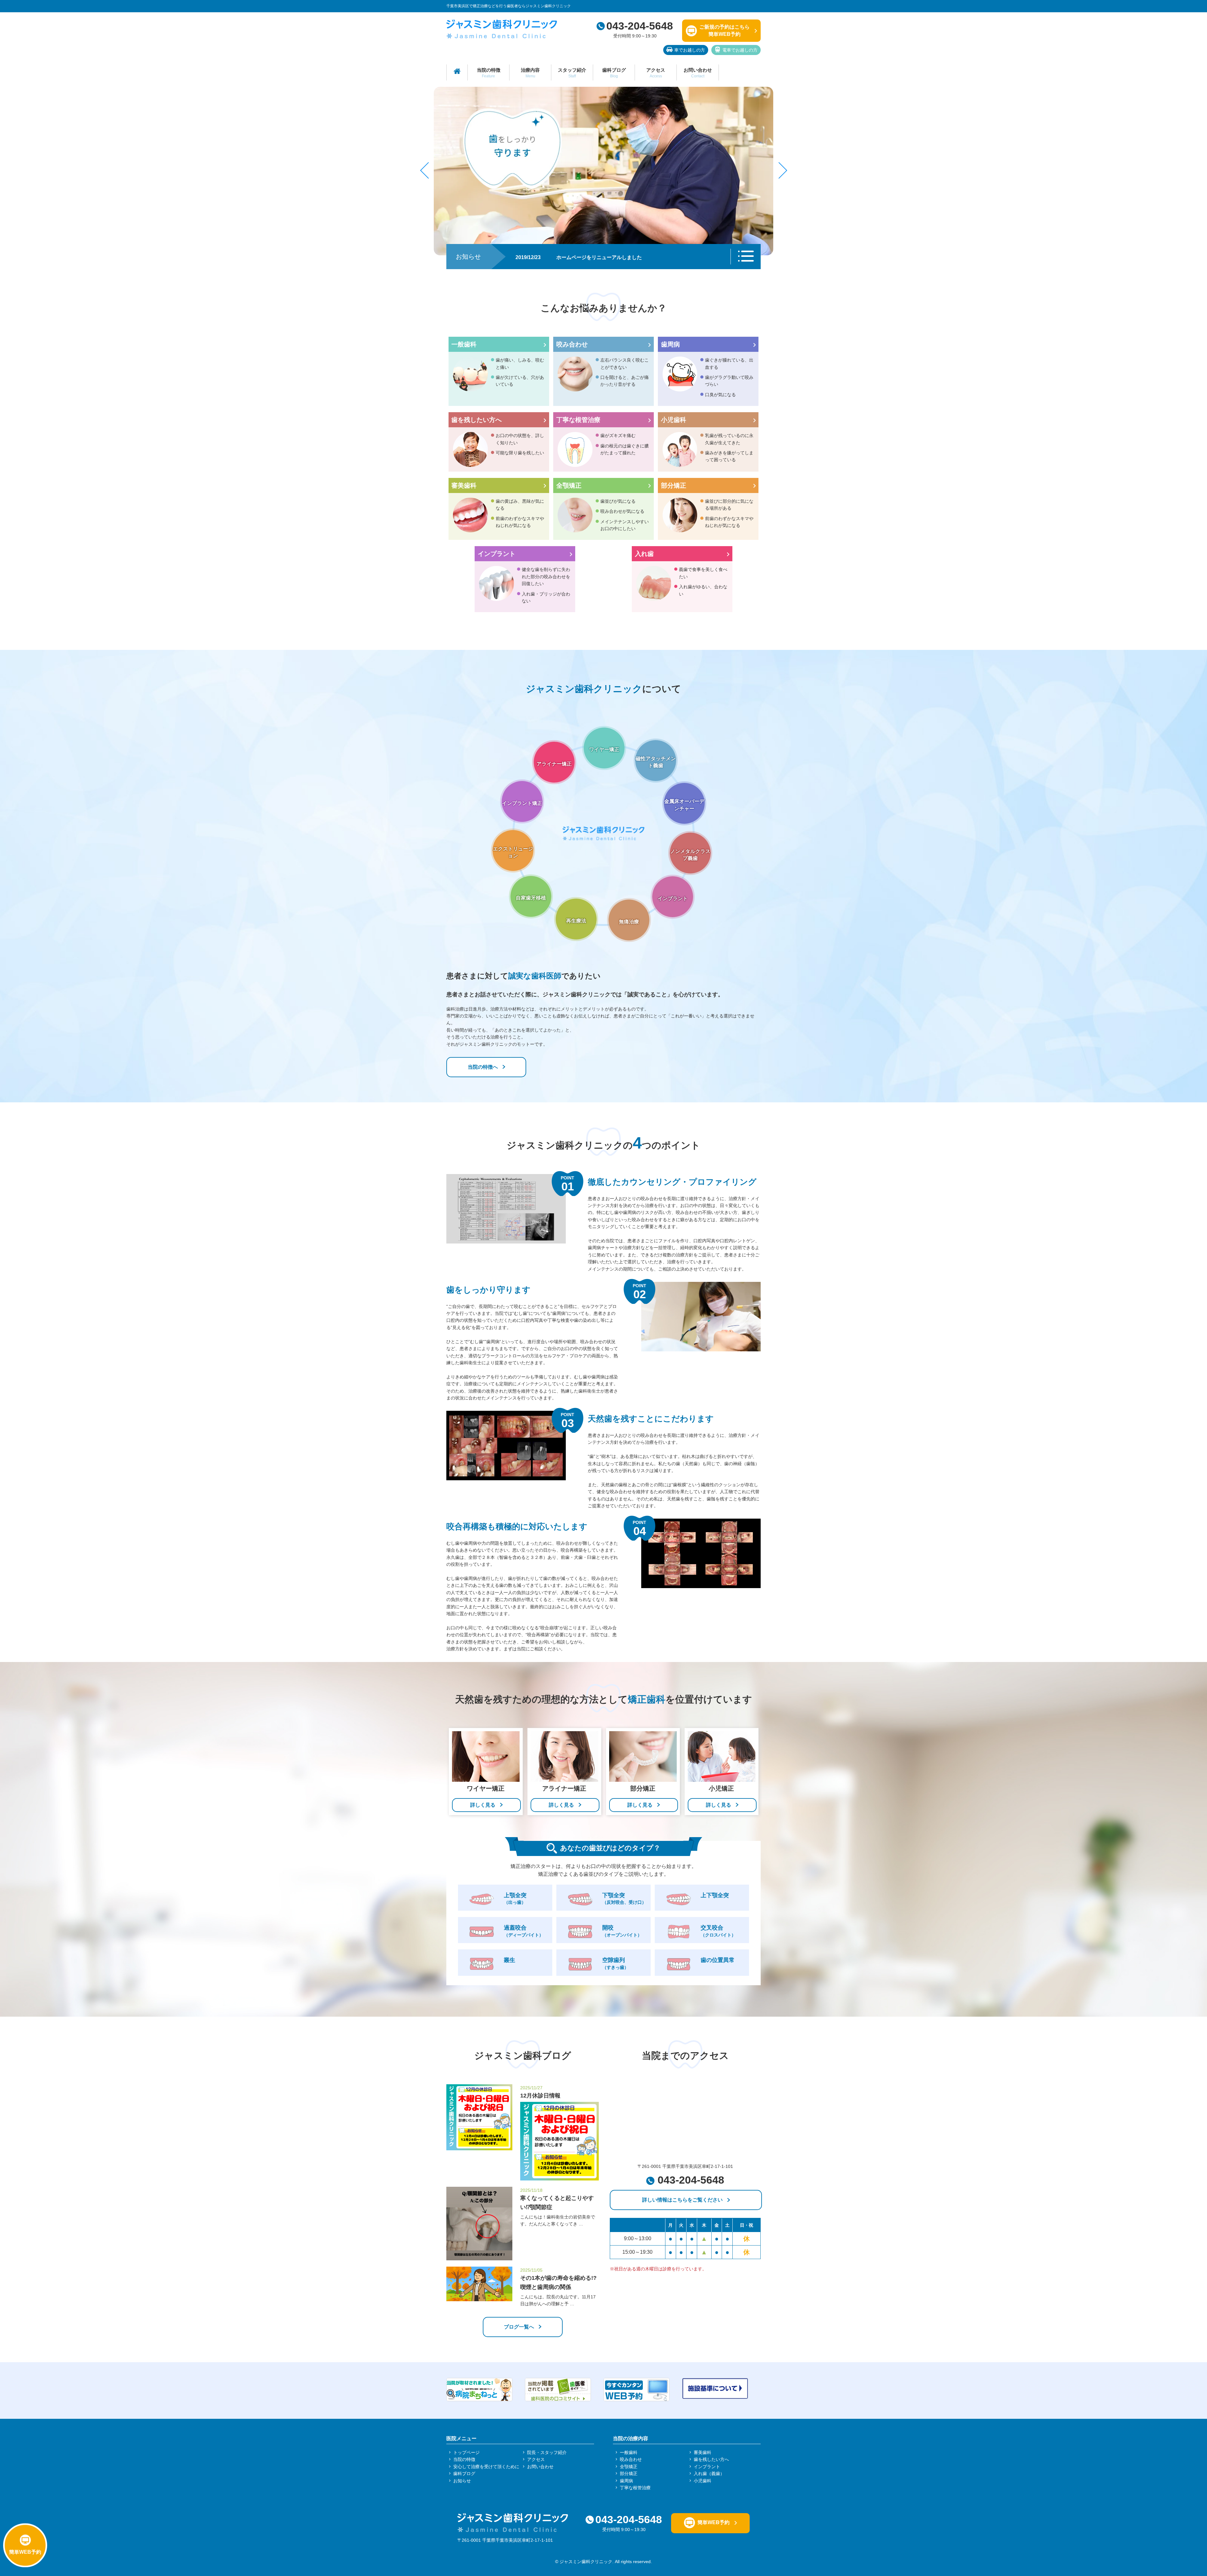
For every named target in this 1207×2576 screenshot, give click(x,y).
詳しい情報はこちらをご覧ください (682, 2200)
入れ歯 (644, 554)
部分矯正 (674, 485)
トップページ (466, 2452)
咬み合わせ (572, 344)
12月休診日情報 (540, 2096)
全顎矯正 (569, 485)
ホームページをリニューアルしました (599, 257)
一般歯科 (464, 344)
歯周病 (670, 344)
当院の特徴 (489, 73)
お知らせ (462, 2481)
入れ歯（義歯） (709, 2474)
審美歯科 (464, 485)
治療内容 (530, 73)
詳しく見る (483, 1805)
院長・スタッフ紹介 (547, 2452)
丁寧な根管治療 (578, 420)
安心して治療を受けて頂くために (486, 2467)
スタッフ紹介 (572, 73)
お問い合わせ (698, 73)
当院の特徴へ (483, 1067)
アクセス (656, 73)
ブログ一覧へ (519, 2327)
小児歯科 (674, 420)
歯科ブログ (614, 73)
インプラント (497, 554)
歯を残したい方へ (477, 420)
